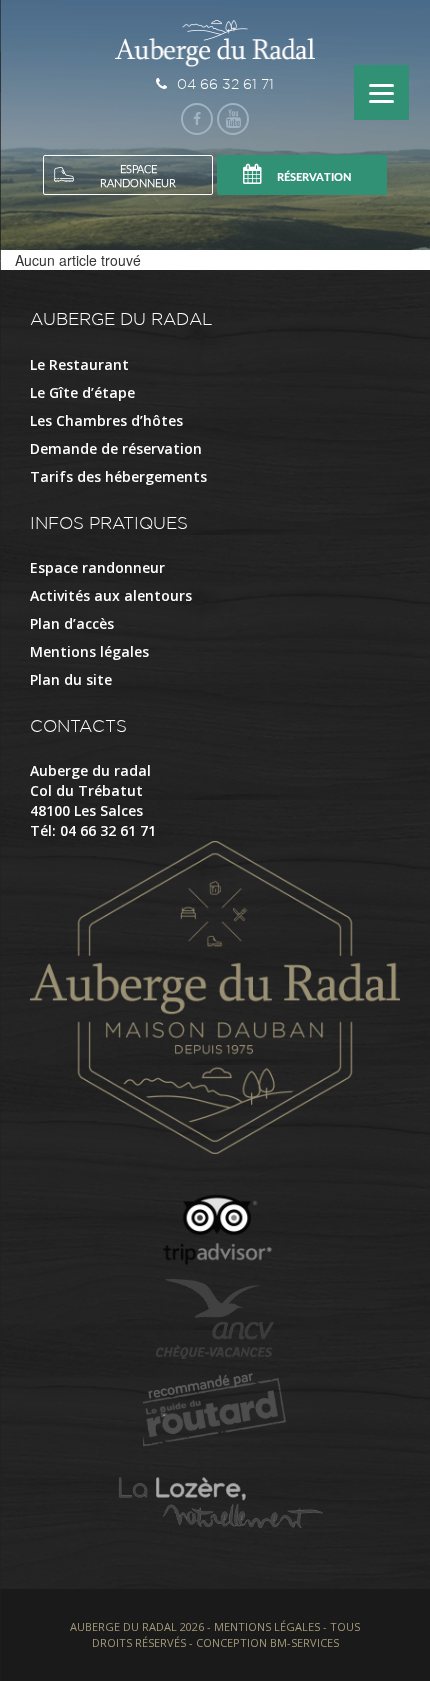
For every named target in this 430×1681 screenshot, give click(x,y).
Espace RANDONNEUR (138, 176)
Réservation (314, 177)
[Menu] (381, 92)
